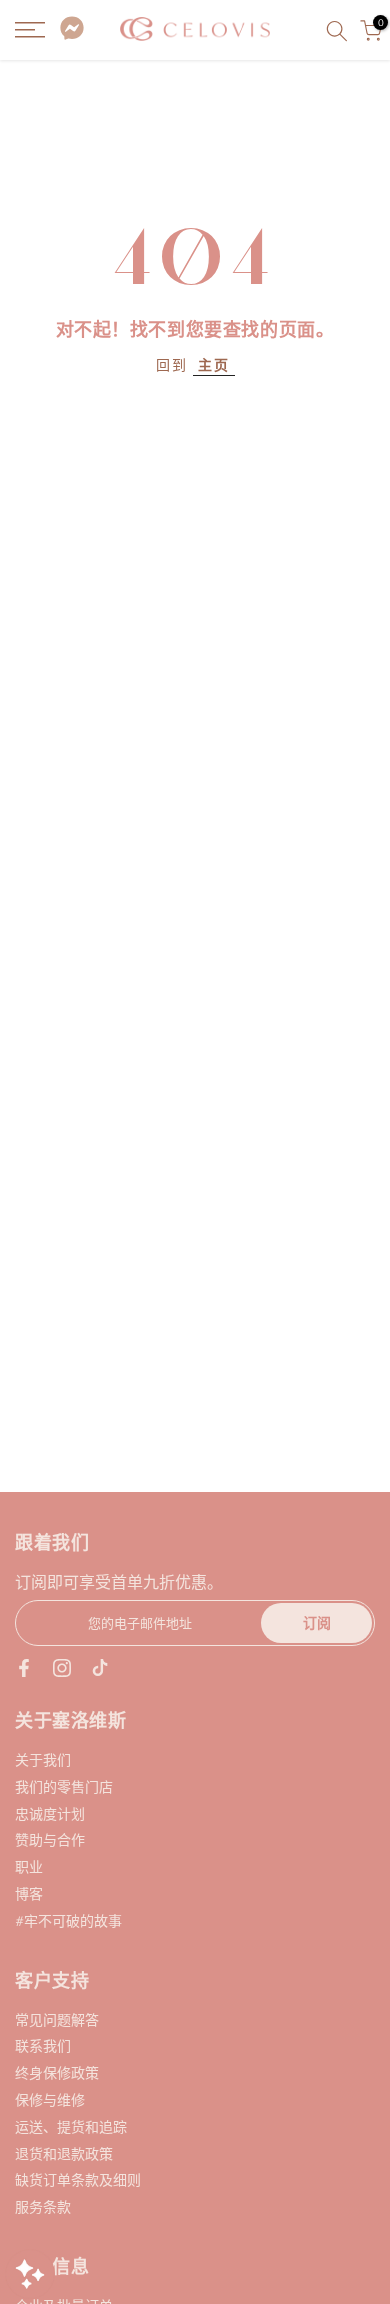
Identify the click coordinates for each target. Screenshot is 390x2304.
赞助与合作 (50, 1839)
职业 (29, 1866)
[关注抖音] (100, 1668)
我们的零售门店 (64, 1786)
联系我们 (43, 2045)
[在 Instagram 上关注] (62, 1668)
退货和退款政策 (64, 2153)
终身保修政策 (57, 2072)
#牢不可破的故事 (68, 1920)
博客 (29, 1893)
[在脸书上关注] (24, 1668)
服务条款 (43, 2206)
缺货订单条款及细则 (78, 2179)
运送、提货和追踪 (71, 2126)
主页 (214, 364)
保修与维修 (50, 2099)
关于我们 (43, 1759)
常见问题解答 (57, 2019)
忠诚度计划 (50, 1813)
